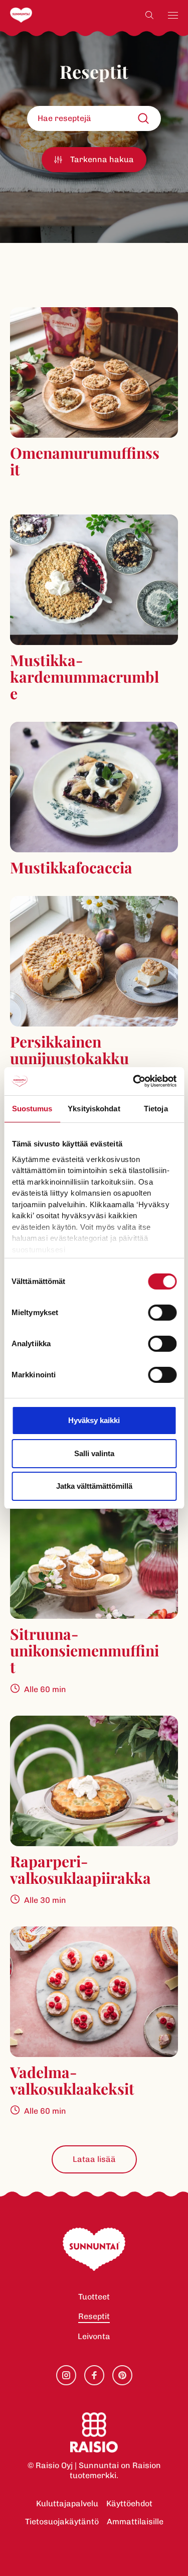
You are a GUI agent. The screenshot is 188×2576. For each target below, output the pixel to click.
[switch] (162, 1313)
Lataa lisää (94, 2159)
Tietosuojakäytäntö (62, 2522)
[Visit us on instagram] (66, 2375)
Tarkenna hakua (102, 159)
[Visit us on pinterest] (122, 2375)
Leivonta (94, 2336)
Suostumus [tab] (32, 1109)
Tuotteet (94, 2297)
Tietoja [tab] (156, 1109)
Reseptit (94, 2316)
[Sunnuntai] (41, 15)
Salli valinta (94, 1453)
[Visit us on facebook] (94, 2375)
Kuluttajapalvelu (67, 2503)
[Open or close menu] (173, 15)
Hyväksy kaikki (94, 1420)
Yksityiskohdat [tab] (94, 1109)
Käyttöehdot (129, 2503)
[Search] (149, 15)
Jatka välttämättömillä (94, 1486)
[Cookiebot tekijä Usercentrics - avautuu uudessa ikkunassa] (134, 1081)
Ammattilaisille (135, 2522)
